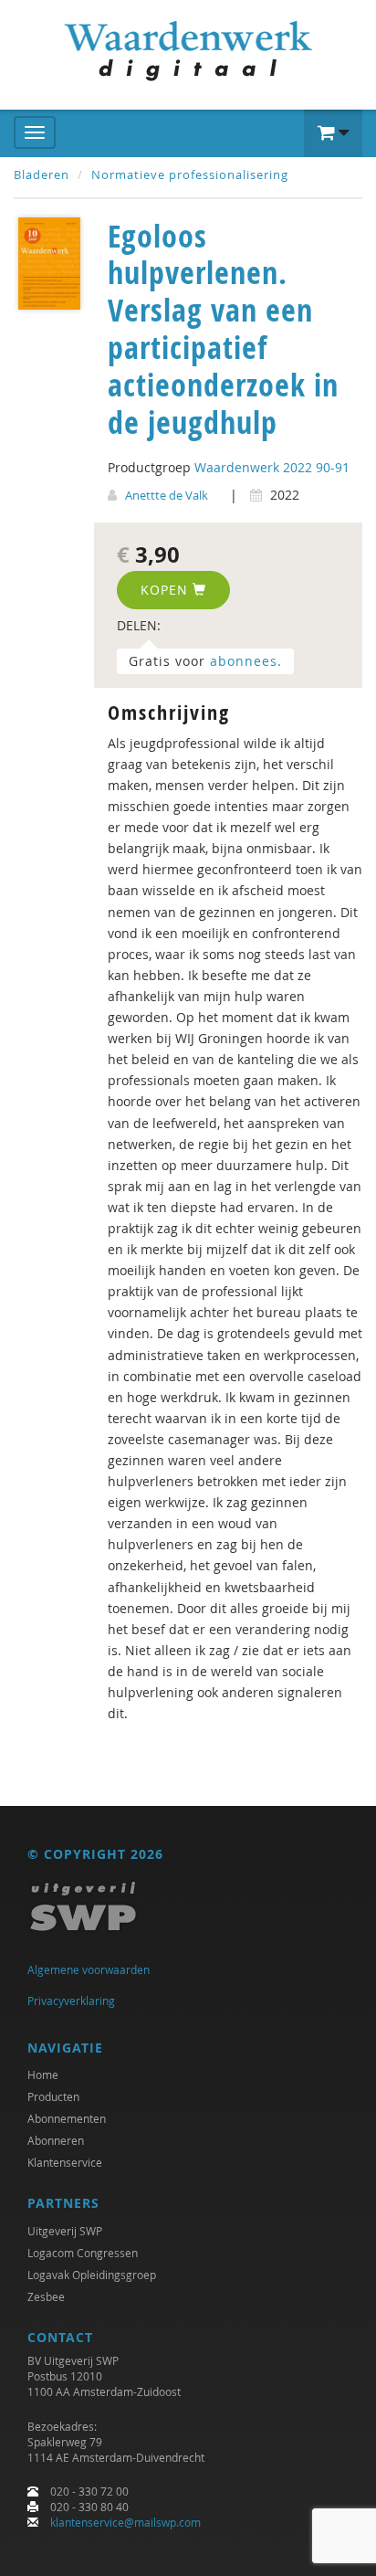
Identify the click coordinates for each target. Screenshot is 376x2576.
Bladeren (42, 174)
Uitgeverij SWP (65, 2231)
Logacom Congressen (83, 2253)
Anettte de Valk (167, 495)
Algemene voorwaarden (89, 1969)
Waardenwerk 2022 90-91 (272, 467)
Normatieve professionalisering (190, 174)
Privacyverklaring (71, 2001)
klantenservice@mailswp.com (125, 2522)
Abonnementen (67, 2118)
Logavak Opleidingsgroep (92, 2275)
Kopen (167, 590)
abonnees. (246, 661)
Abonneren (56, 2140)
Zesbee (46, 2296)
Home (43, 2075)
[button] (333, 133)
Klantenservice (65, 2162)
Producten (53, 2096)
